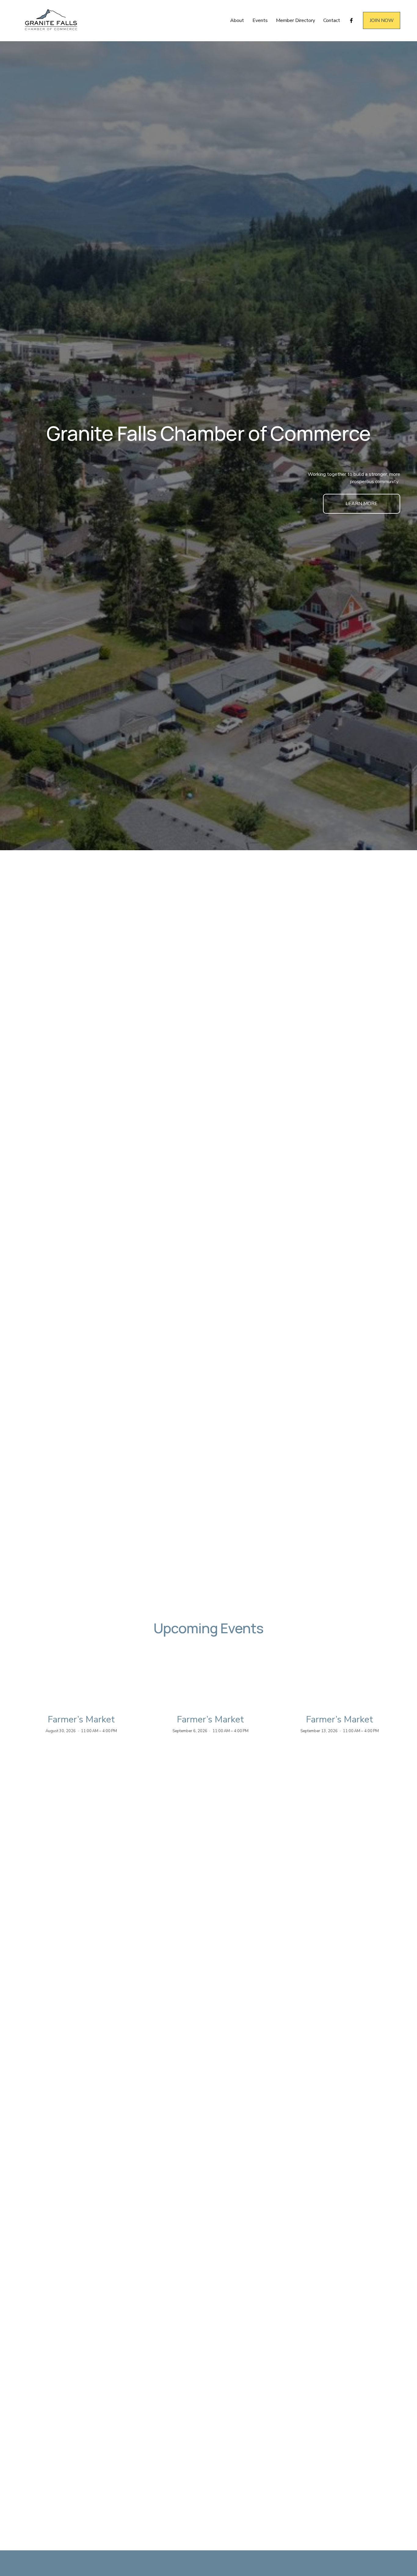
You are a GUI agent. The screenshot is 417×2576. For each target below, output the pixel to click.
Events (260, 20)
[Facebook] (351, 20)
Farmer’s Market (81, 1720)
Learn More (362, 504)
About (237, 20)
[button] (390, 1697)
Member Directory (296, 20)
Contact (332, 20)
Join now (382, 20)
